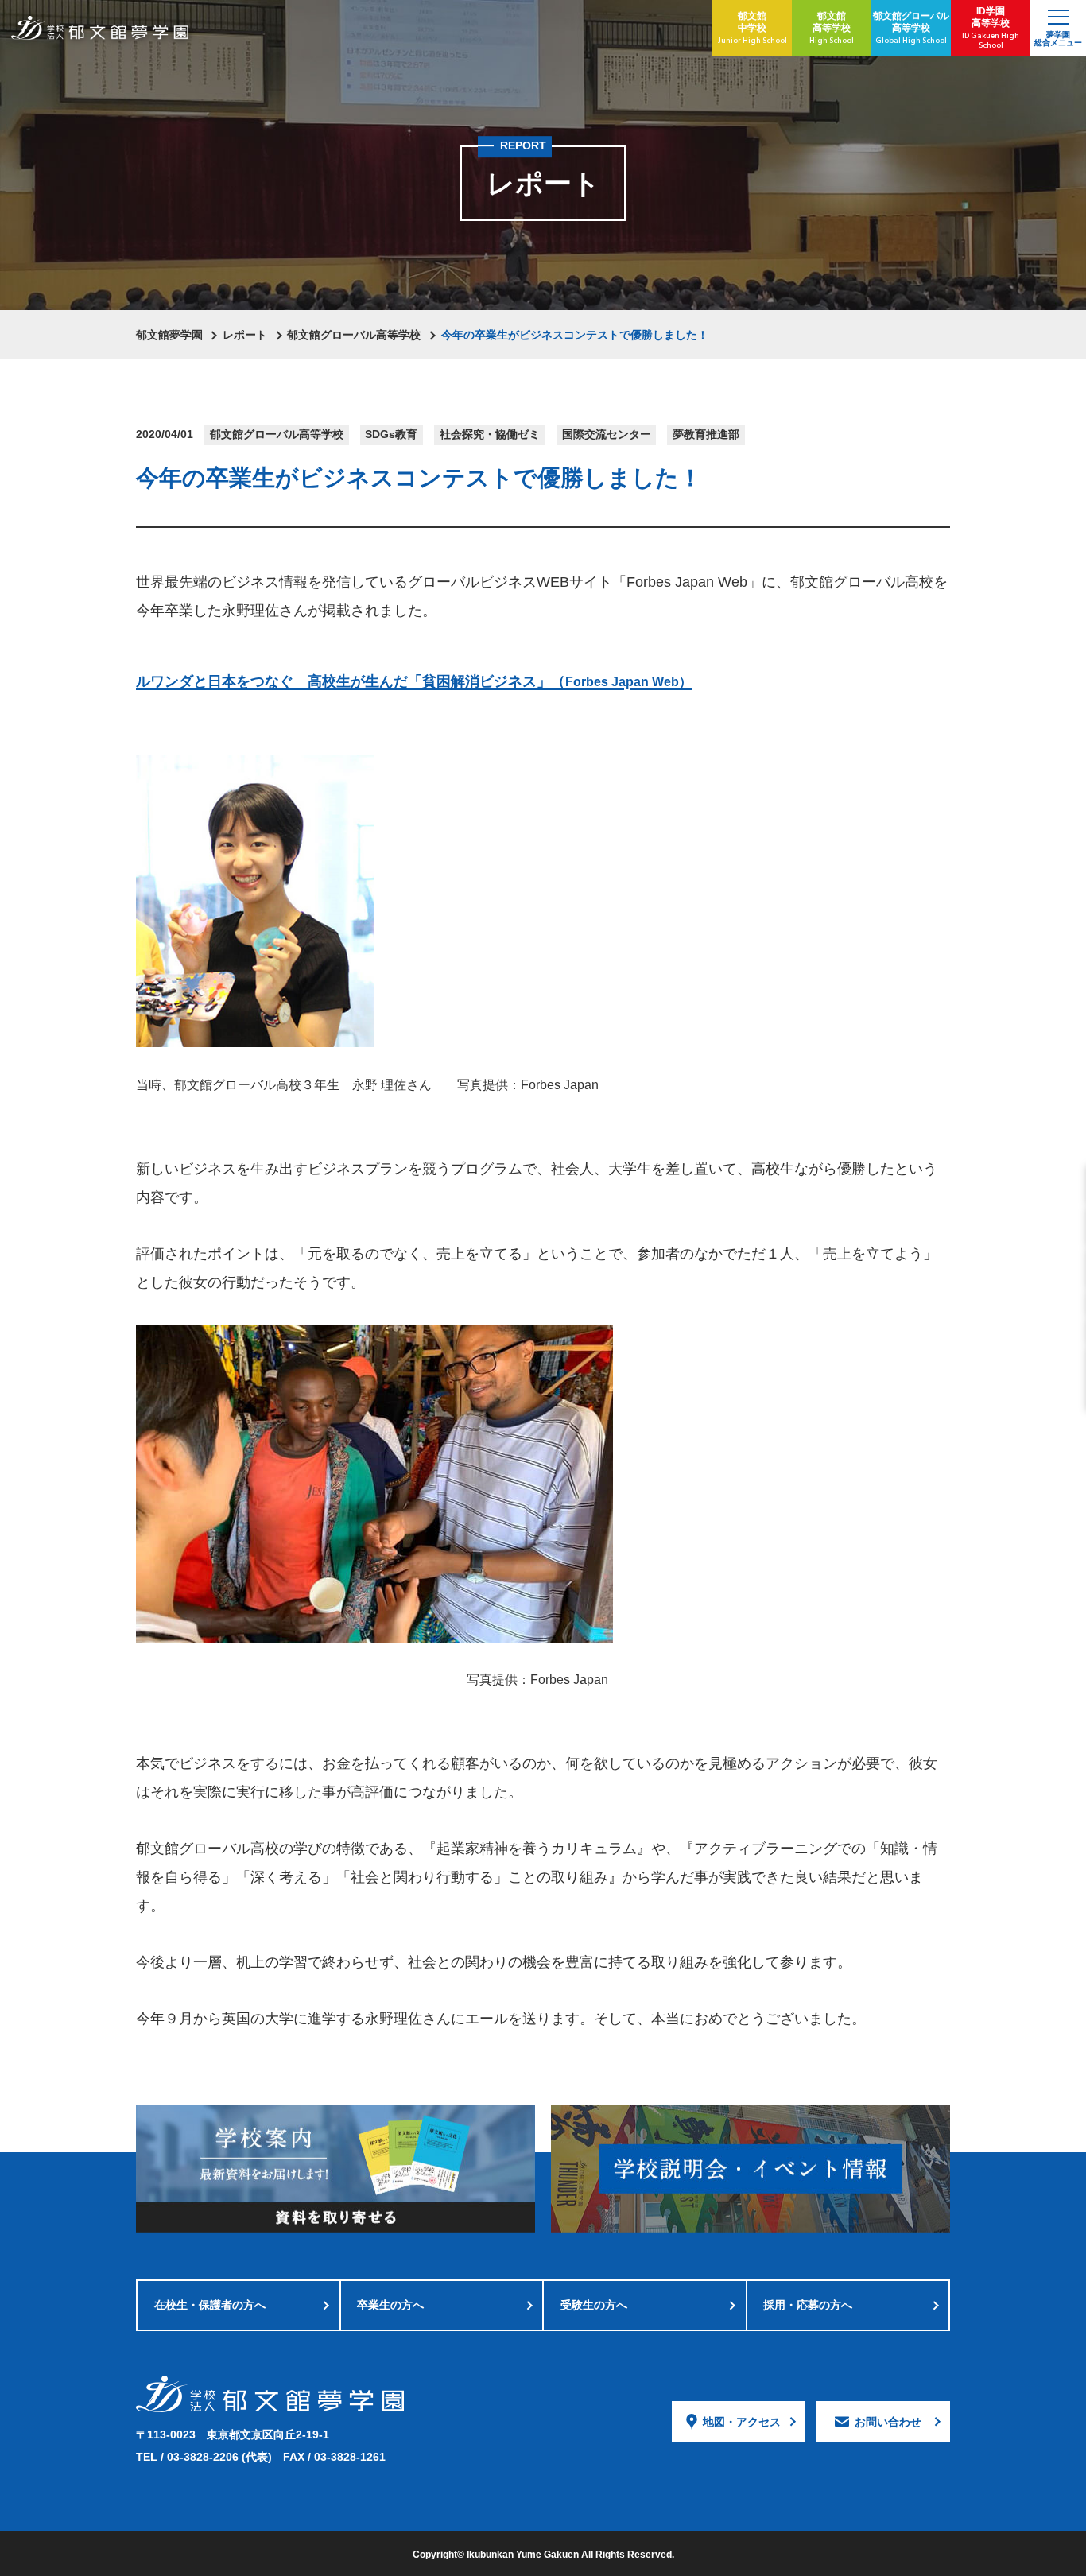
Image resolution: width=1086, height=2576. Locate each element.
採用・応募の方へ (808, 2305)
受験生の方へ (594, 2305)
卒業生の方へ (390, 2305)
